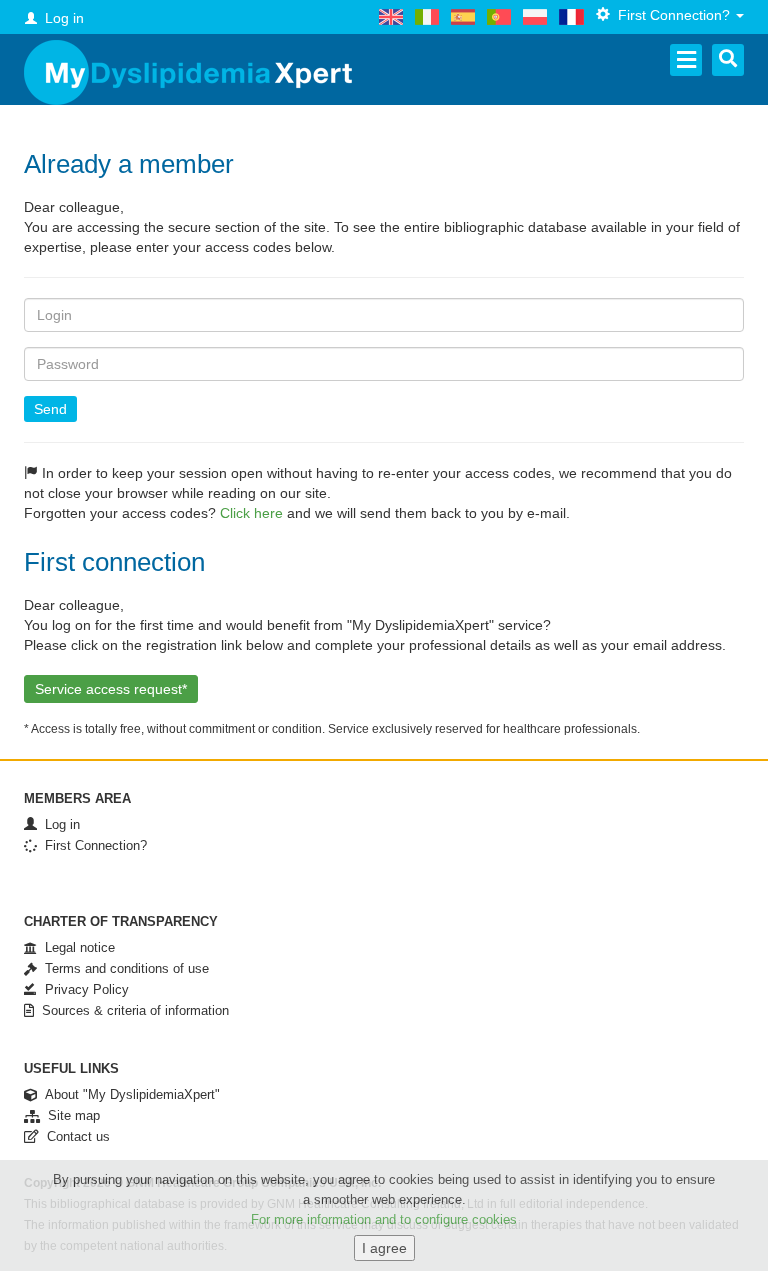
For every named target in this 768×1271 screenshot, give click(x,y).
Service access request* (111, 689)
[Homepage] (188, 72)
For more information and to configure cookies (384, 1219)
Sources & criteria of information (131, 1010)
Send (50, 409)
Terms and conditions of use (123, 968)
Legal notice (76, 947)
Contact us (74, 1136)
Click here (251, 513)
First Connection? (92, 845)
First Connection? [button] (672, 15)
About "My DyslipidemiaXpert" (128, 1094)
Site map (70, 1115)
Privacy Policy (83, 989)
